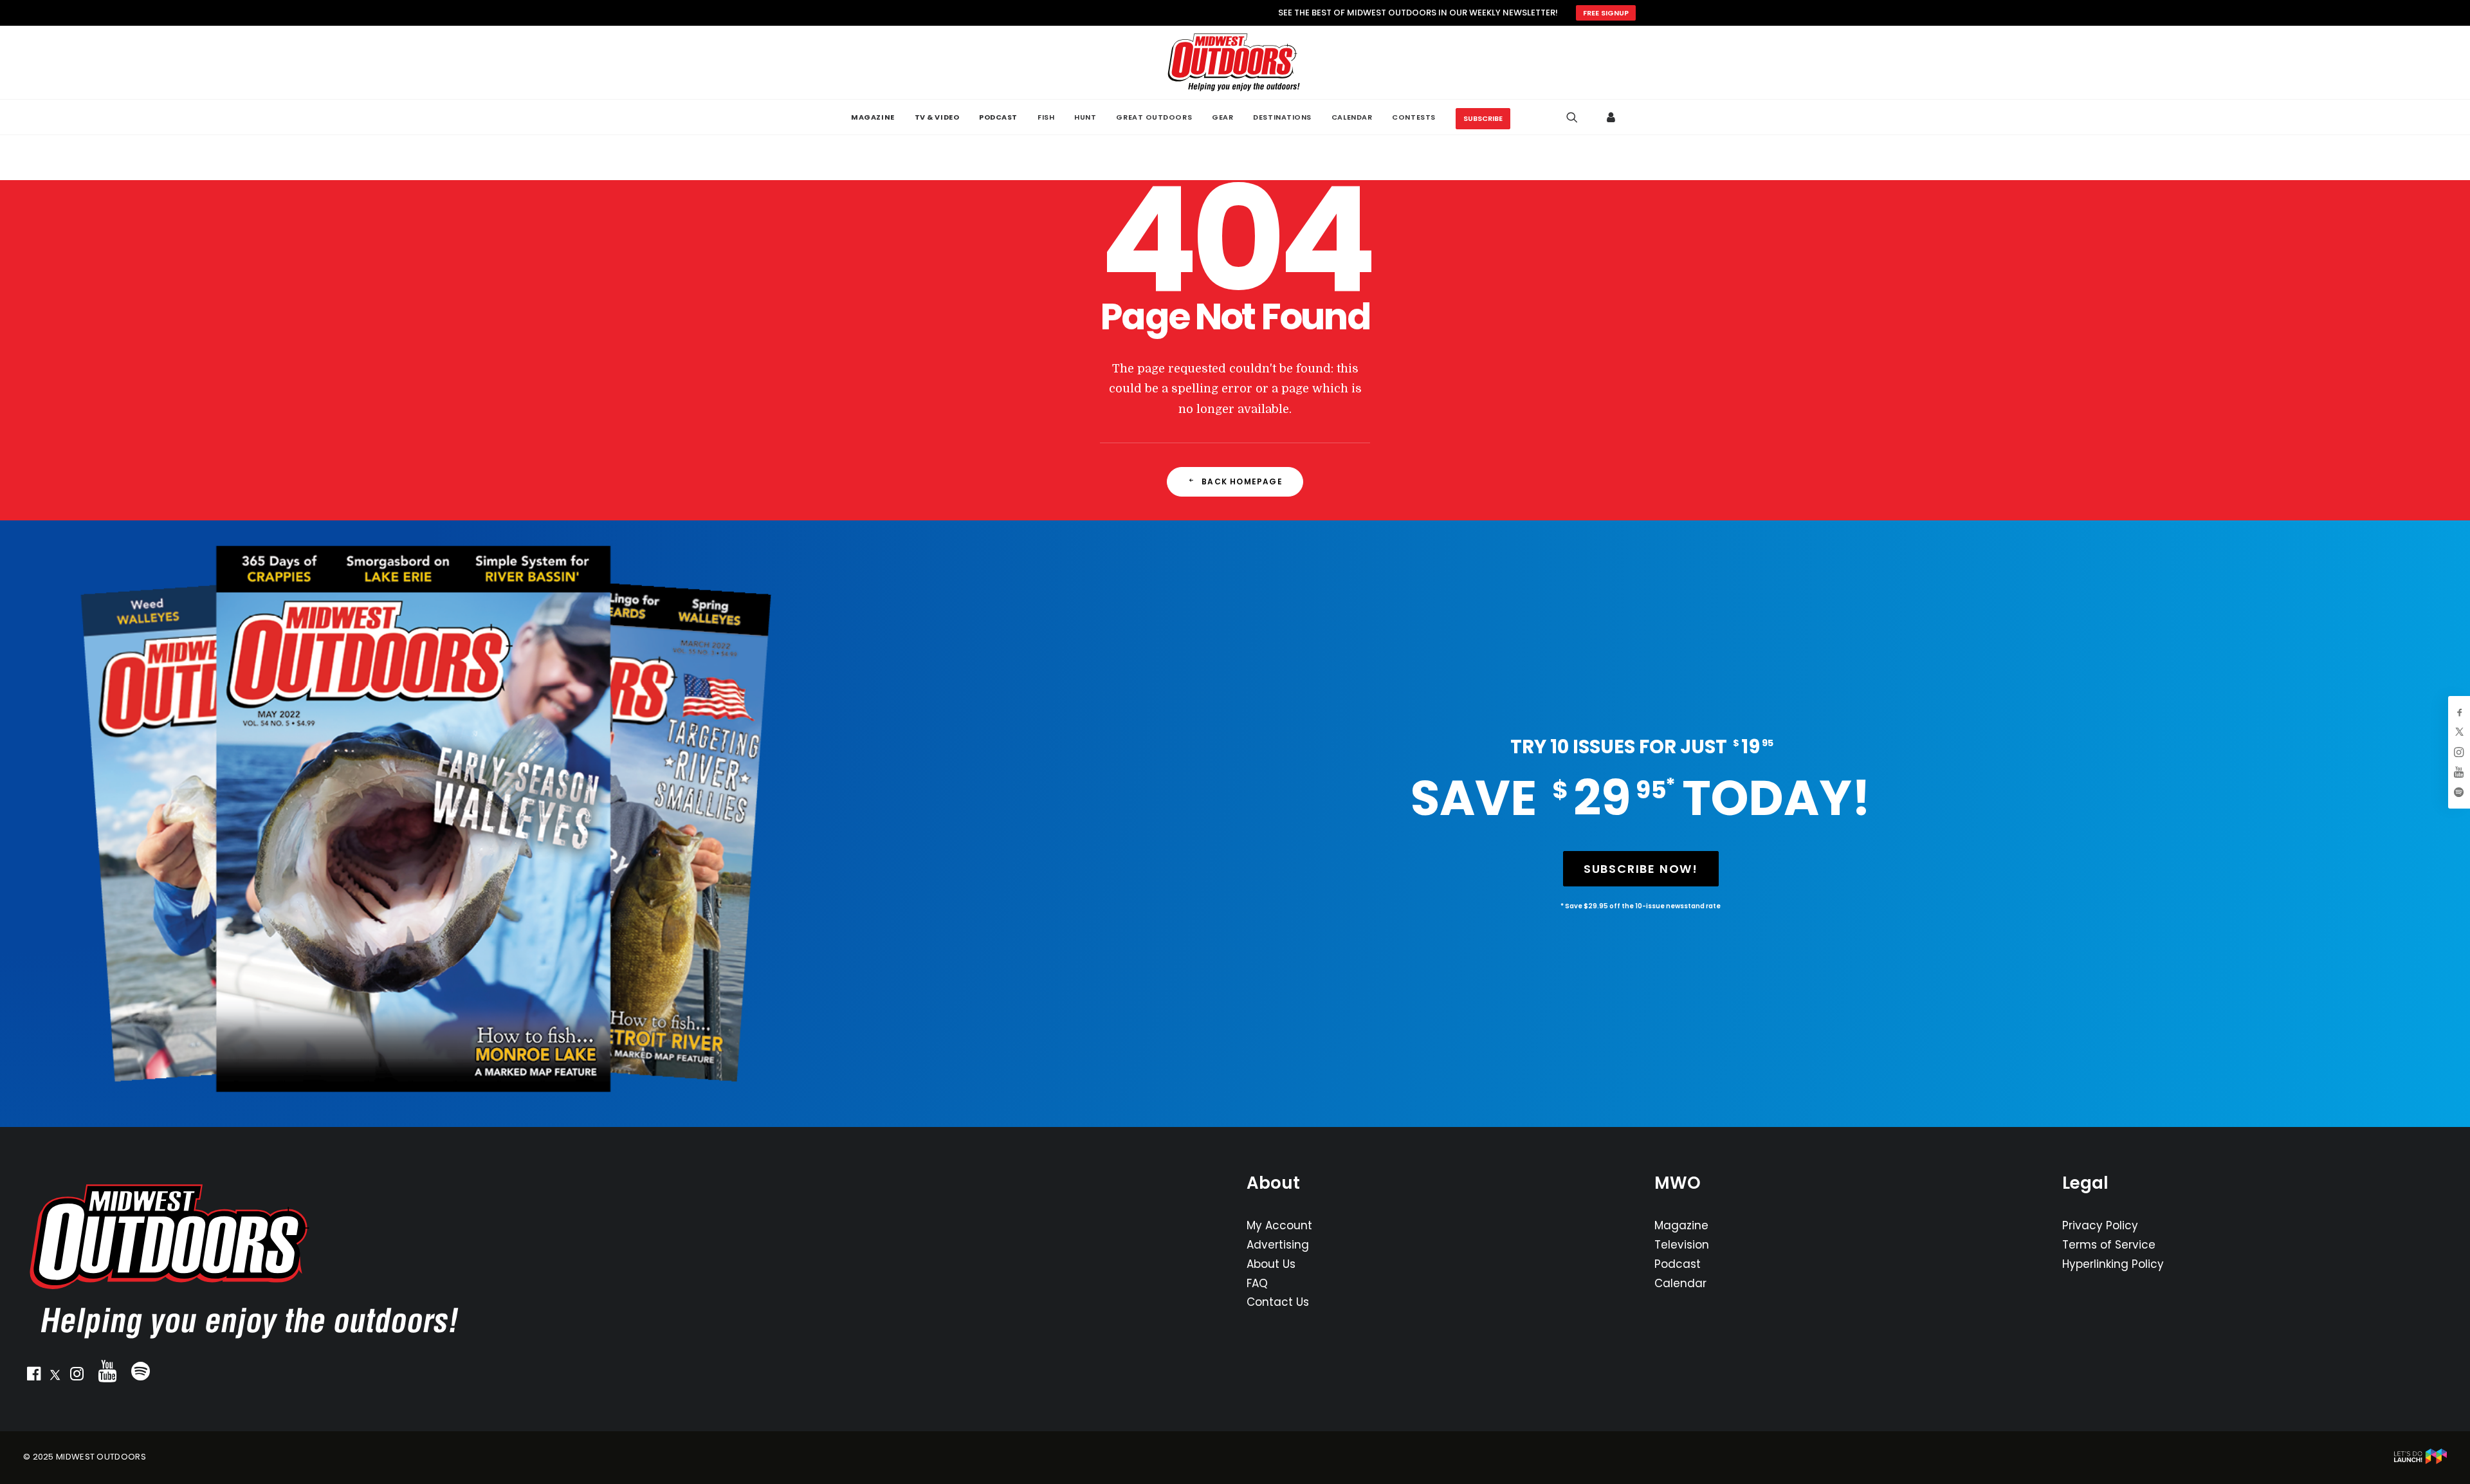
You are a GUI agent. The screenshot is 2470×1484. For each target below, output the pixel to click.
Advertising (1278, 1245)
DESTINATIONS (1282, 117)
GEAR (1222, 117)
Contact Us (1278, 1302)
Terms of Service (2109, 1245)
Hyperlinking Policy (2113, 1264)
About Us (1271, 1264)
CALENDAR (1352, 117)
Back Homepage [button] (1242, 481)
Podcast (1678, 1264)
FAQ (1257, 1283)
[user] (1612, 117)
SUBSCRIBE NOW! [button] (1641, 869)
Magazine (1681, 1225)
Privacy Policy (2100, 1225)
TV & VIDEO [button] (937, 117)
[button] (33, 1377)
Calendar (1680, 1283)
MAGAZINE (873, 117)
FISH (1046, 117)
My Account (1279, 1225)
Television (1682, 1245)
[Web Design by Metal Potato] (2420, 1461)
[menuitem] (873, 117)
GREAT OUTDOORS (1154, 117)
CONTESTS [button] (1413, 117)
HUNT (1085, 117)
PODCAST (998, 117)
